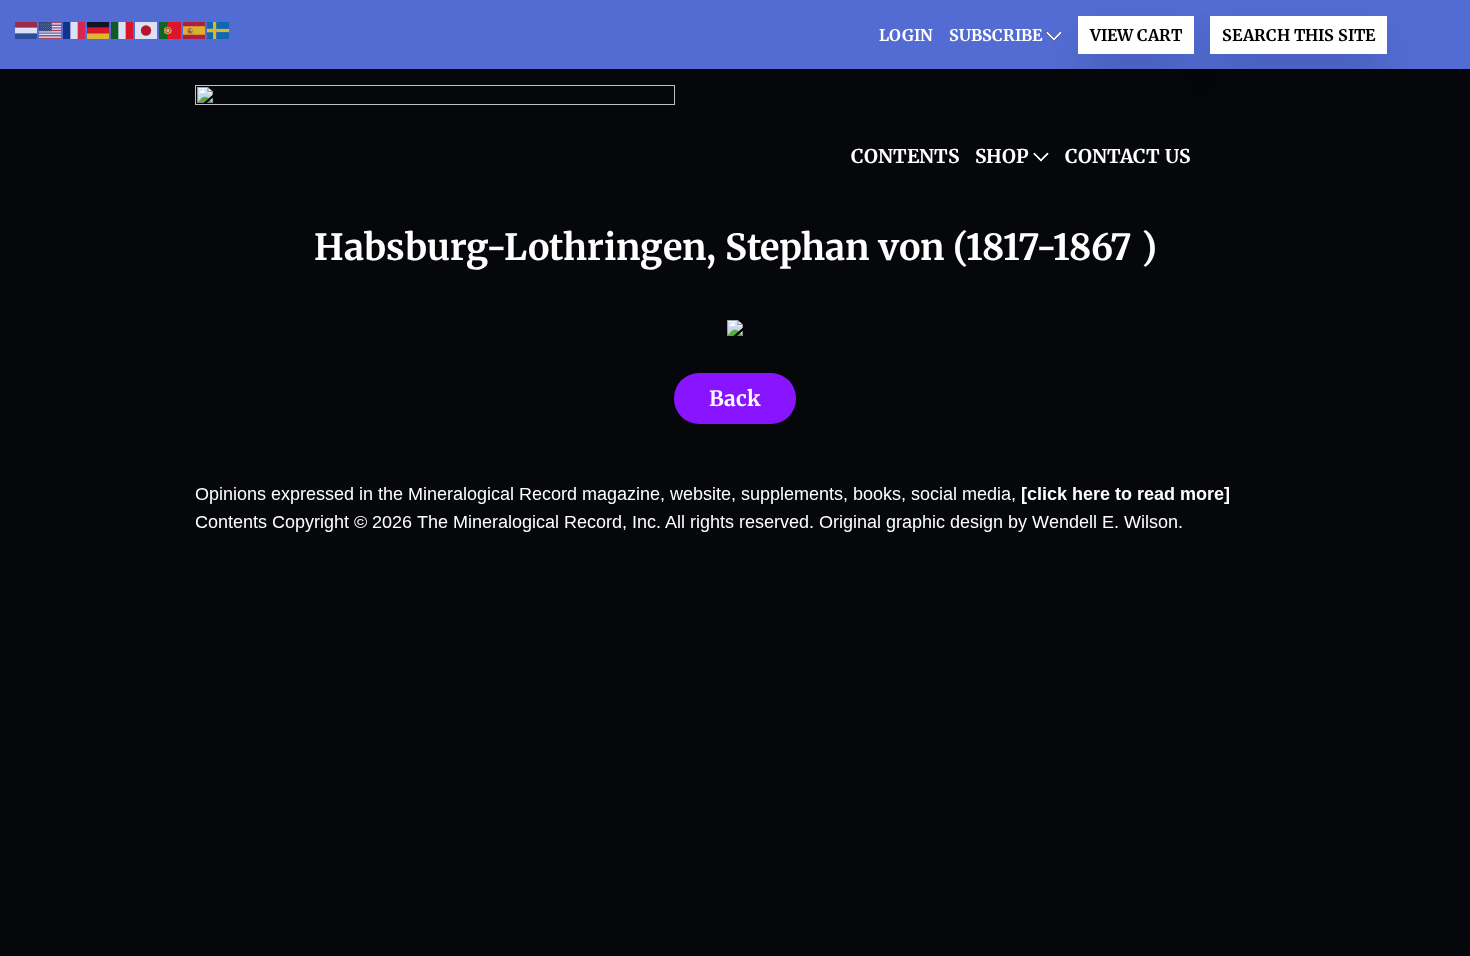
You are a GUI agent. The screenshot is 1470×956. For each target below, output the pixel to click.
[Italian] (123, 29)
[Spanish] (195, 29)
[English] (51, 29)
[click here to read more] (1125, 494)
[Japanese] (147, 29)
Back (735, 398)
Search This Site (1298, 35)
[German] (99, 29)
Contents (905, 156)
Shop (1002, 156)
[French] (75, 29)
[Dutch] (27, 29)
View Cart (1136, 35)
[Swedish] (219, 29)
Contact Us (1127, 156)
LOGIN (906, 35)
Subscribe (995, 35)
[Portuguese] (171, 29)
